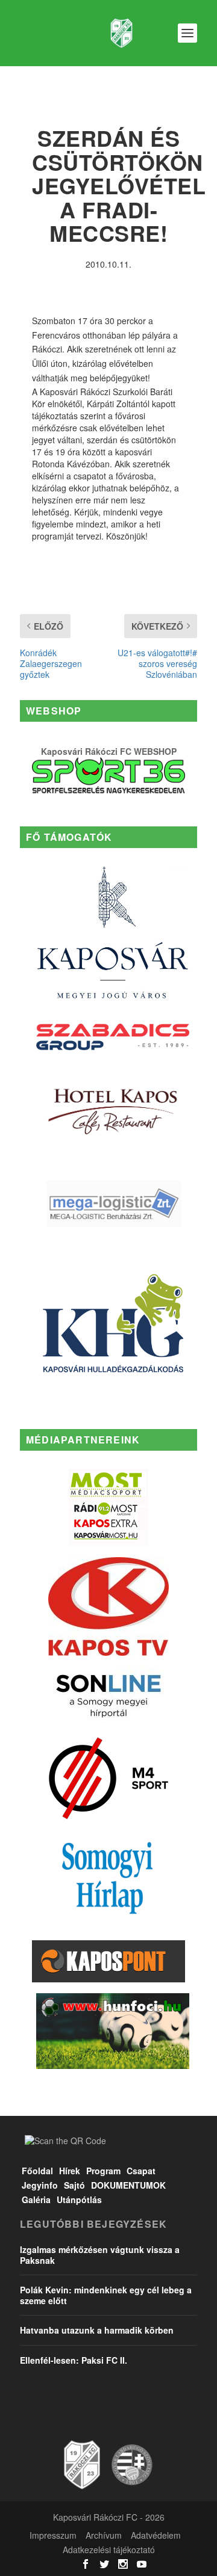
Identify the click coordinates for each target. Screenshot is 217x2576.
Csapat (141, 2171)
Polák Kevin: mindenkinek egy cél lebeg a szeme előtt (106, 2295)
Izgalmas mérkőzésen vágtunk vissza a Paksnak (100, 2255)
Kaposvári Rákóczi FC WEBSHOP (109, 751)
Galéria (36, 2199)
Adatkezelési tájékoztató (109, 2550)
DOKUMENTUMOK (128, 2185)
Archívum (104, 2535)
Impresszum (53, 2535)
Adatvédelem (156, 2535)
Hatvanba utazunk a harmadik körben (97, 2330)
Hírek (70, 2171)
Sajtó (74, 2185)
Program (103, 2171)
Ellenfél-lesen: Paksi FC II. (74, 2360)
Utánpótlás (79, 2199)
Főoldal (37, 2171)
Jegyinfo (40, 2185)
